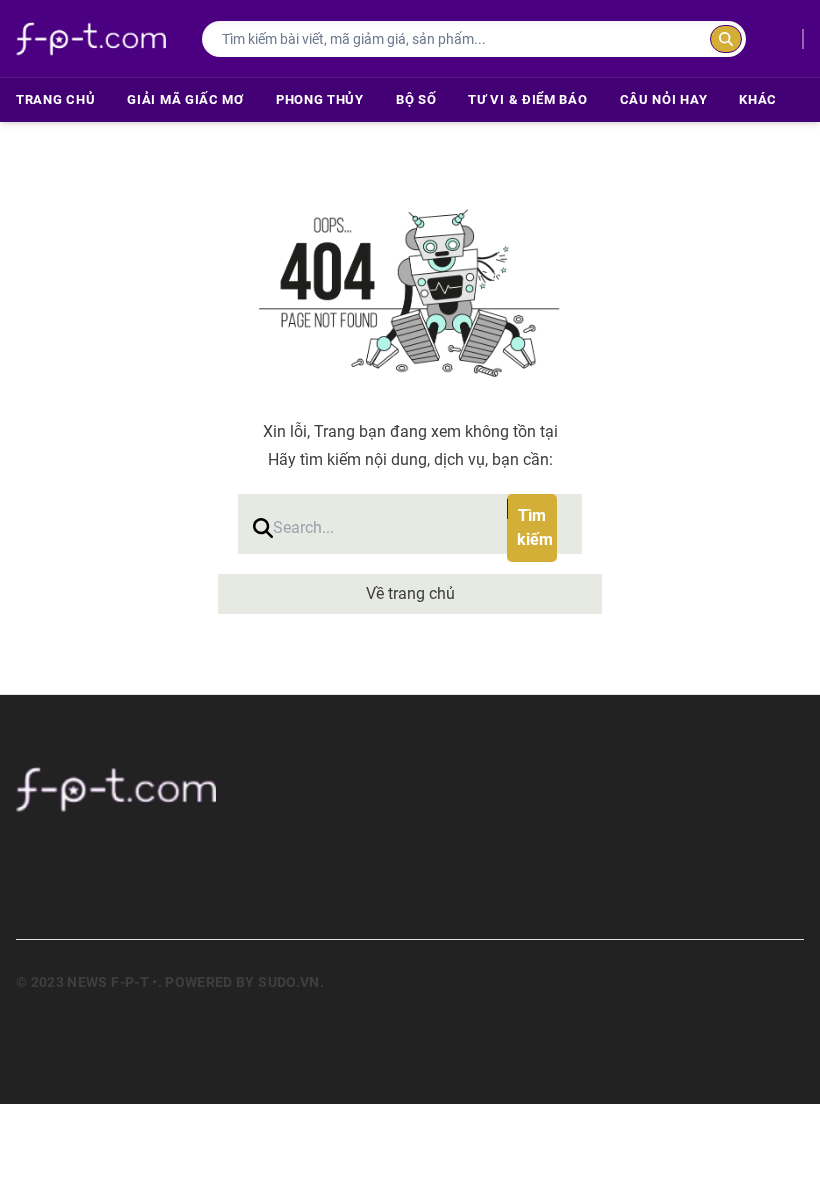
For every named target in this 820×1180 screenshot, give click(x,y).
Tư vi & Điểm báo (527, 99)
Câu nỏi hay (664, 99)
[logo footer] (410, 789)
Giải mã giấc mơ (185, 99)
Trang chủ (55, 99)
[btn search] (726, 39)
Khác (758, 99)
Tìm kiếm (535, 527)
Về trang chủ (410, 593)
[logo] (91, 38)
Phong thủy (320, 99)
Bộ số (416, 99)
